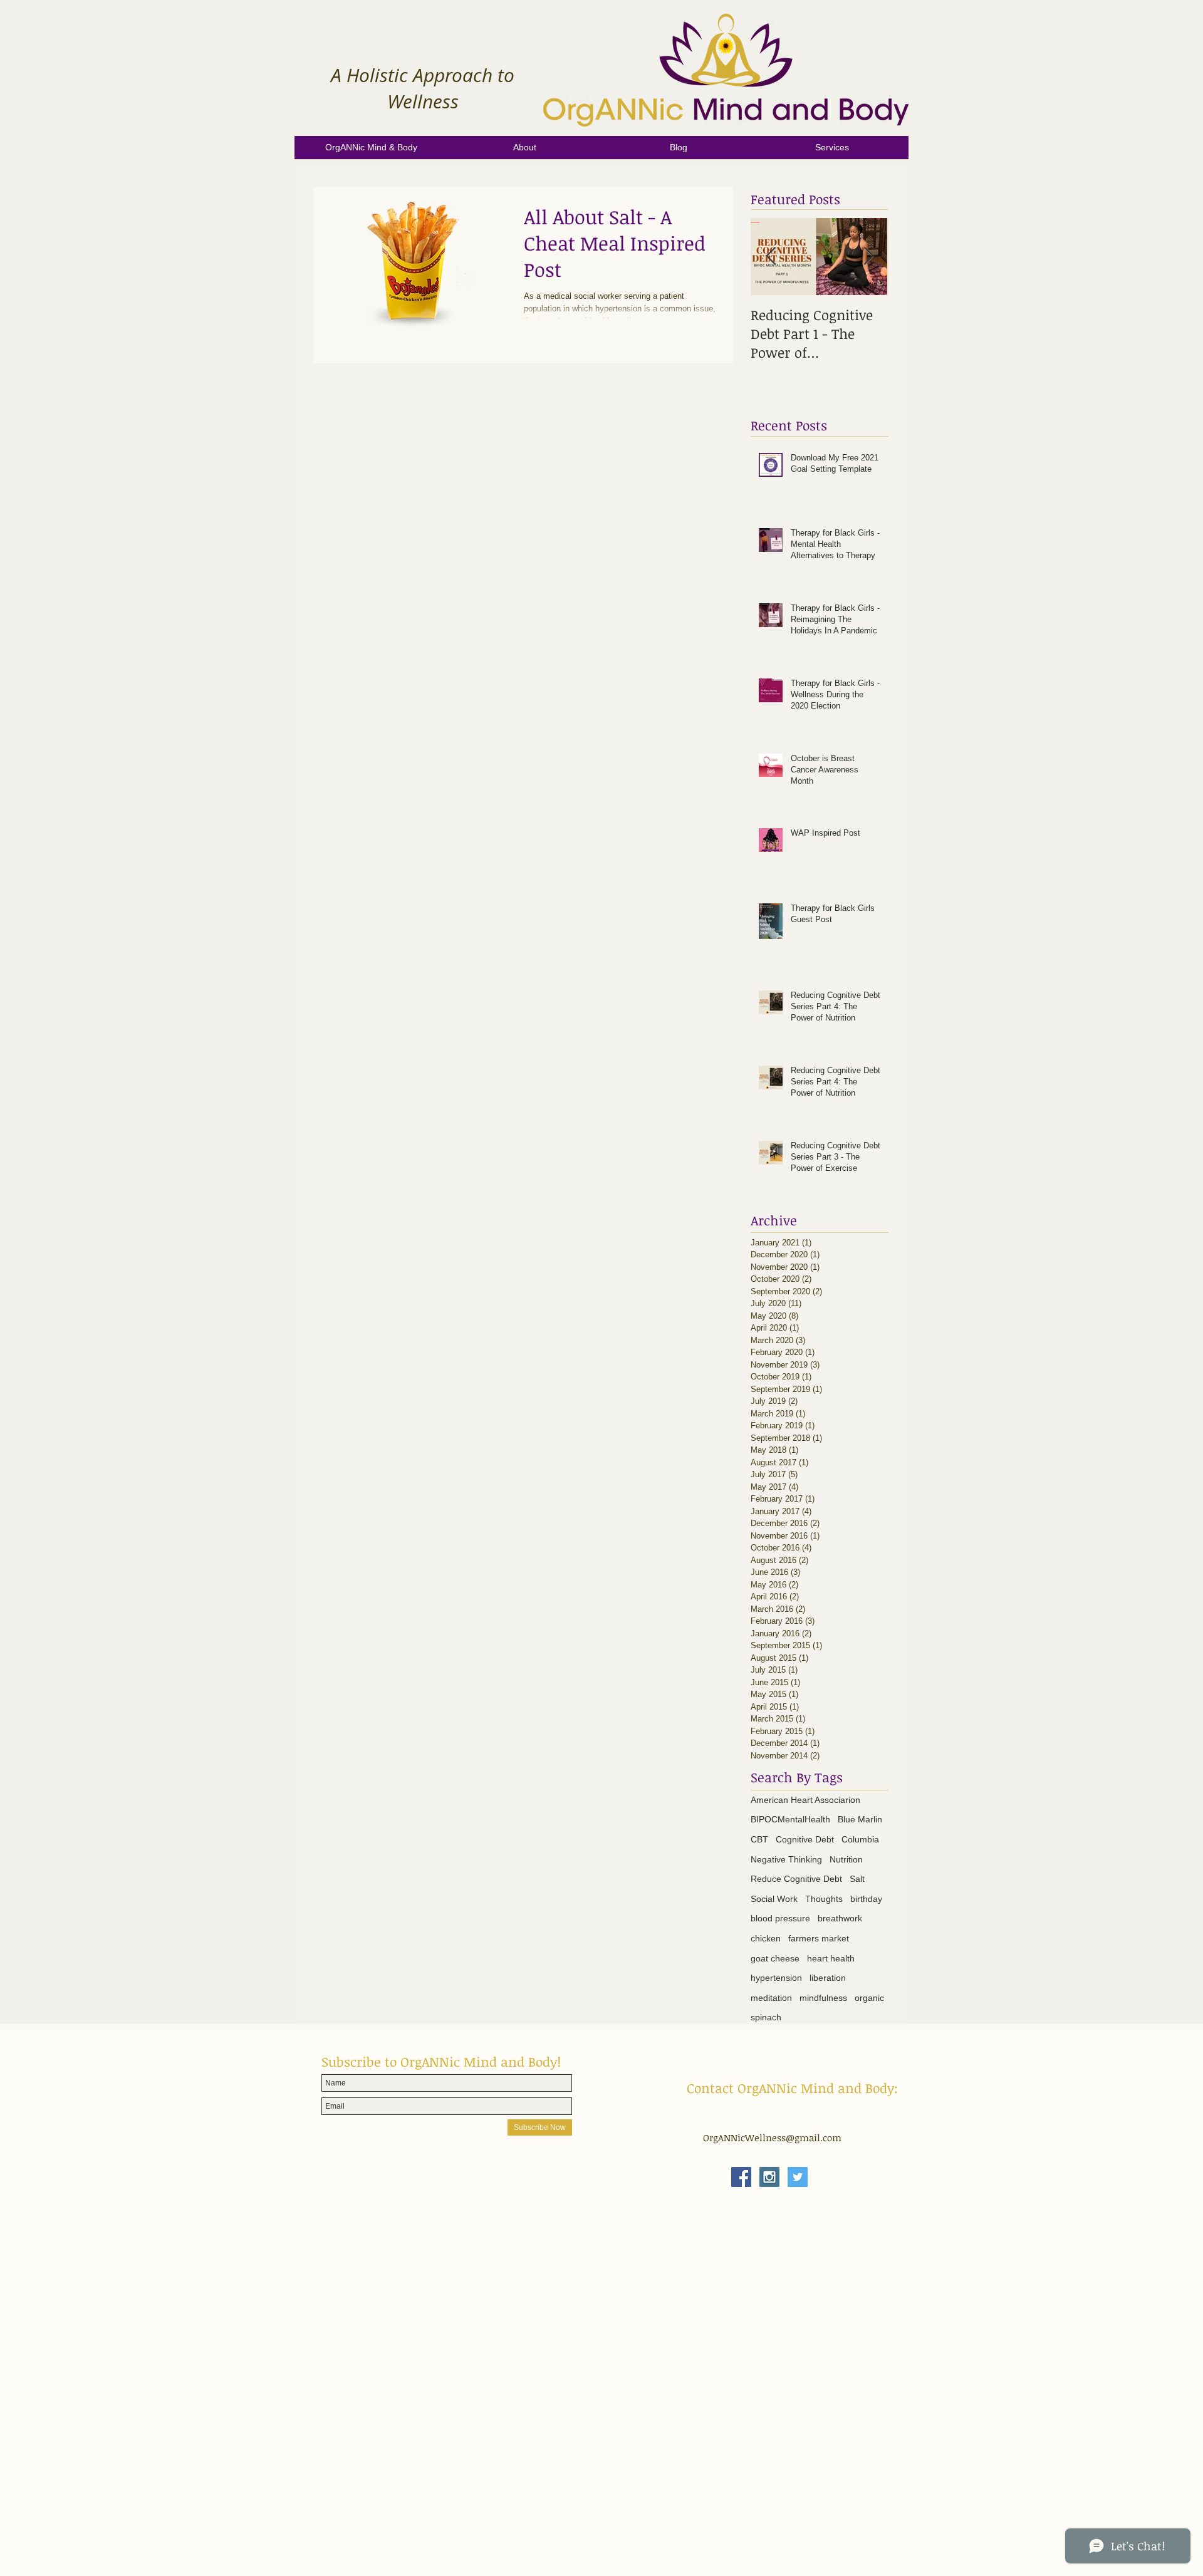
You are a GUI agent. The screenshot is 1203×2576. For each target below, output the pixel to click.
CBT (759, 1839)
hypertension (776, 1978)
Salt (857, 1879)
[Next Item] (868, 257)
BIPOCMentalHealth (790, 1819)
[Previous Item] (771, 257)
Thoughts (824, 1899)
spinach (766, 2017)
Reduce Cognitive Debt (796, 1879)
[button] (525, 152)
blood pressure (780, 1918)
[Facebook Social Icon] (741, 2177)
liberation (828, 1978)
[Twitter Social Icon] (798, 2177)
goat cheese (775, 1958)
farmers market (819, 1938)
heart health (831, 1958)
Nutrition (846, 1859)
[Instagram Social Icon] (769, 2177)
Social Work (774, 1899)
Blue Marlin (860, 1819)
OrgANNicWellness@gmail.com (772, 2137)
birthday (866, 1899)
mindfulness (823, 1998)
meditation (771, 1998)
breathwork (840, 1918)
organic (869, 1998)
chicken (766, 1938)
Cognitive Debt (805, 1839)
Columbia (860, 1839)
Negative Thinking (786, 1859)
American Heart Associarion (805, 1800)
